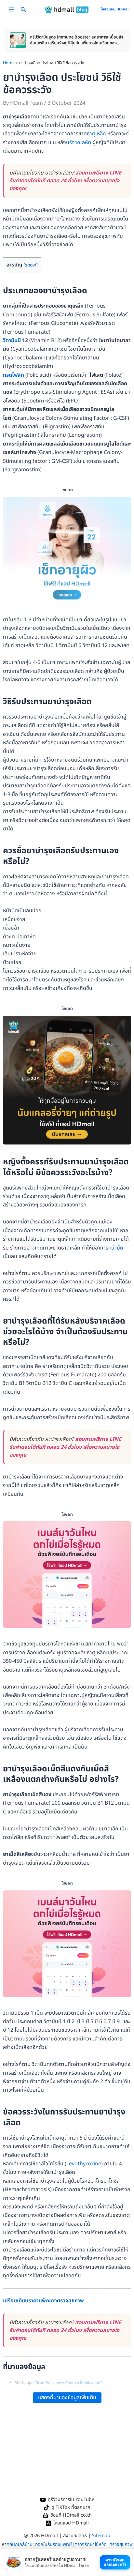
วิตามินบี (12, 341)
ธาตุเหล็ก (96, 134)
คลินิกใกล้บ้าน (20, 2545)
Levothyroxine (84, 2164)
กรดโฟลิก (13, 375)
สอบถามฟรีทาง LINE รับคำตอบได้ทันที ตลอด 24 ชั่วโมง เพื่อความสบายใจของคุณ (65, 181)
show (31, 265)
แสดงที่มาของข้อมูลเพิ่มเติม (67, 2398)
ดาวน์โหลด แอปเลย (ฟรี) (115, 2562)
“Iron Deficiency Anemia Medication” (68, 2383)
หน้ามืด (116, 1248)
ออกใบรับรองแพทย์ (54, 2545)
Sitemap (101, 2536)
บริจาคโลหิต (79, 143)
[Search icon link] (23, 11)
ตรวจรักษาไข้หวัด (91, 2545)
